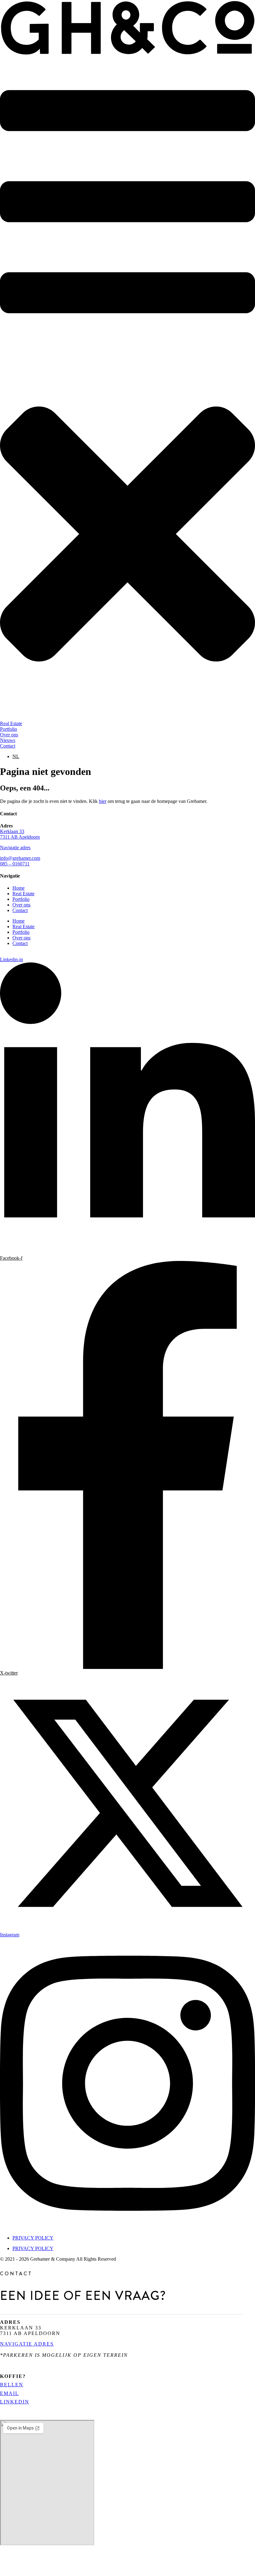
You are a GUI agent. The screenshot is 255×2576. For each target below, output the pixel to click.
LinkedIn (15, 2402)
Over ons (21, 905)
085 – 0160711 (15, 864)
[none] (134, 757)
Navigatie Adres (27, 2344)
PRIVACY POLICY (33, 2238)
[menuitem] (16, 756)
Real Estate (23, 894)
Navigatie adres (15, 848)
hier (103, 801)
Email (9, 2393)
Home (19, 888)
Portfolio (21, 899)
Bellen (12, 2385)
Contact (20, 910)
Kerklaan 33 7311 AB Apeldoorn (20, 834)
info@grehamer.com (20, 858)
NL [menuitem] (16, 756)
